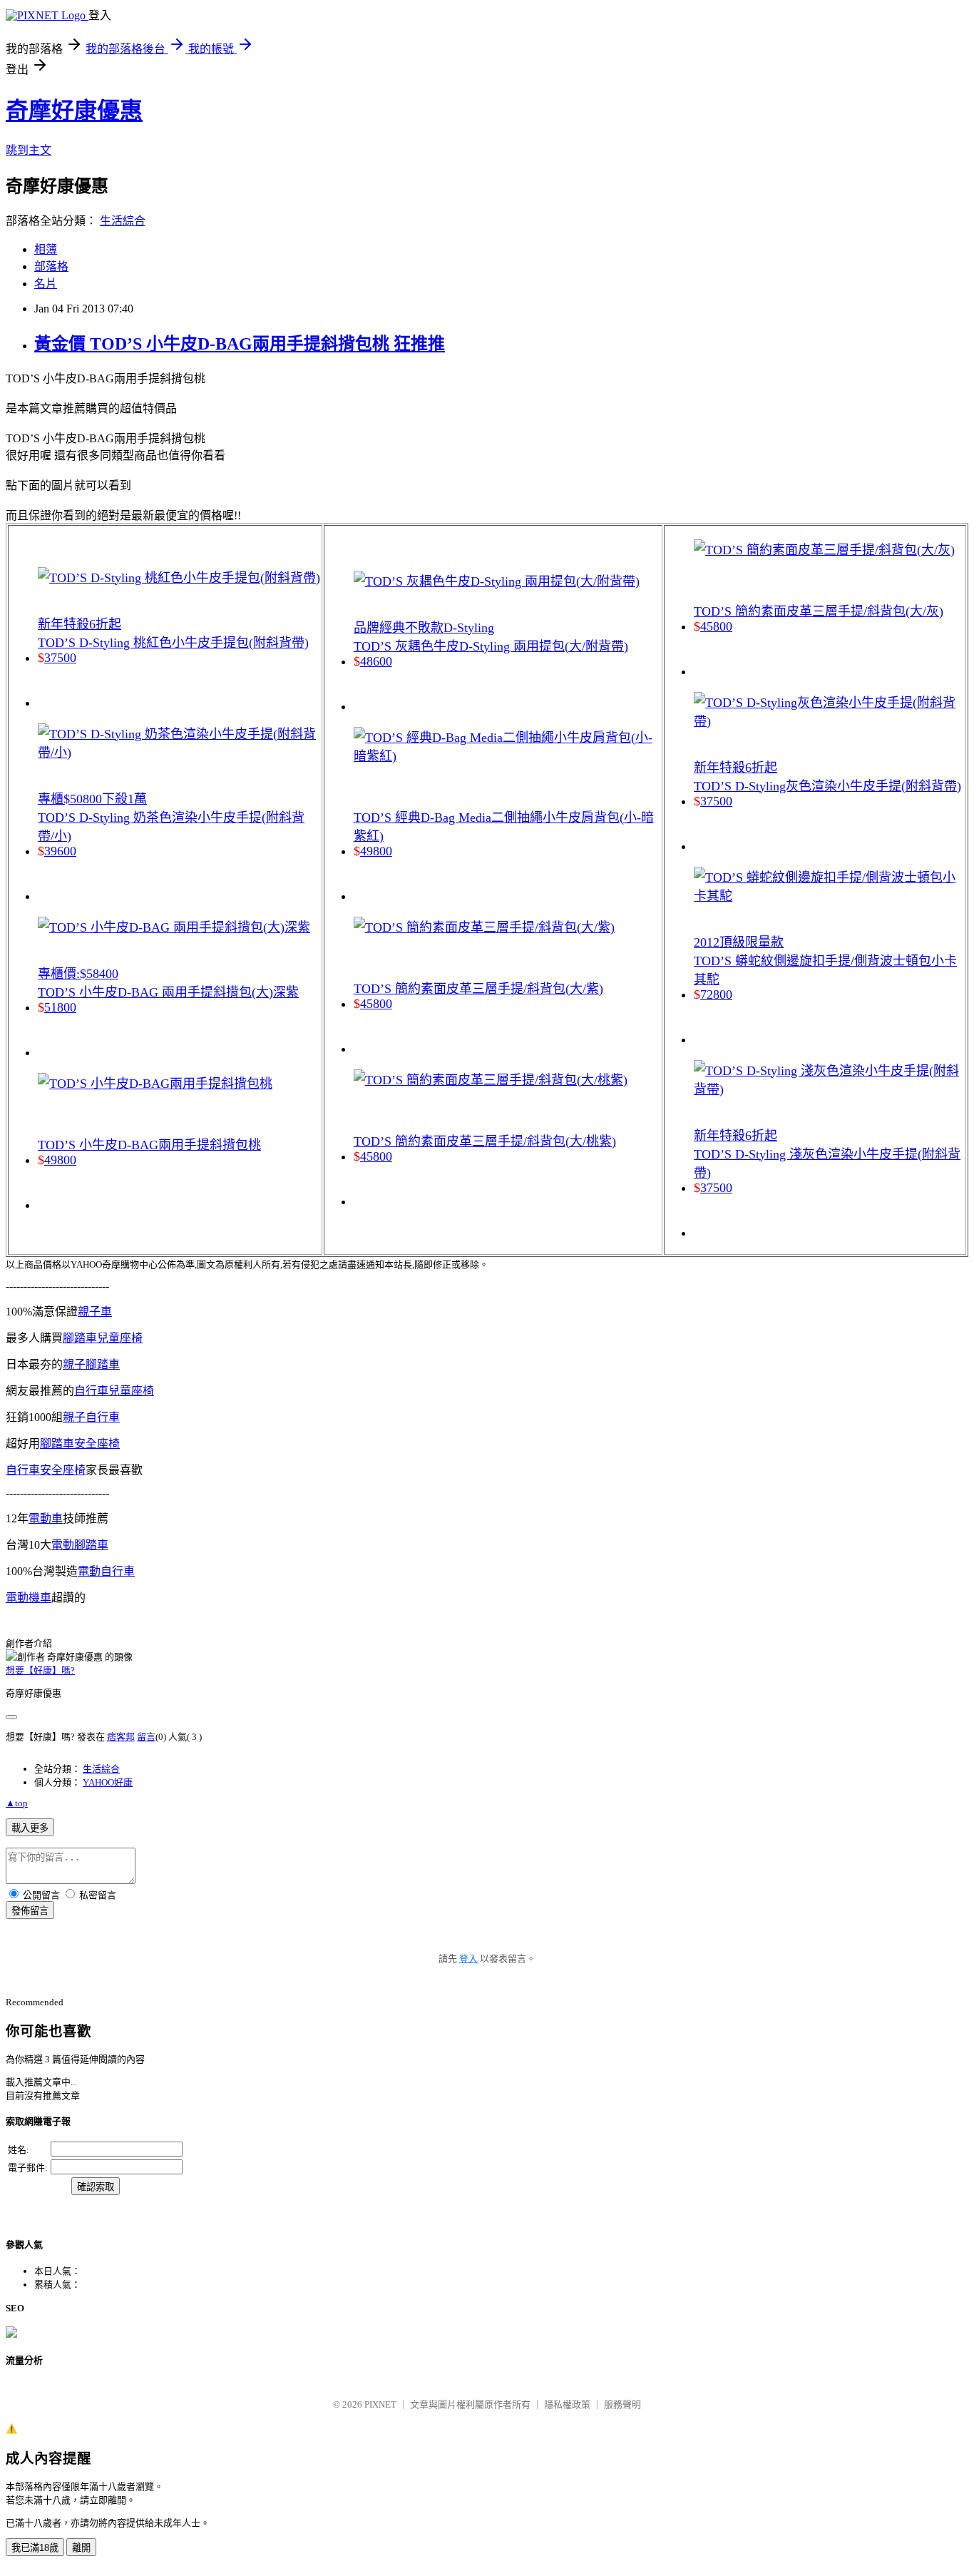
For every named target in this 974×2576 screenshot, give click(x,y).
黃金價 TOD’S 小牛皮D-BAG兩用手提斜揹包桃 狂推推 (240, 344)
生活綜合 (123, 221)
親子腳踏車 (91, 1364)
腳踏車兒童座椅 (103, 1338)
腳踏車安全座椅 (80, 1444)
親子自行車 (91, 1417)
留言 (146, 1737)
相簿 (46, 249)
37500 (60, 658)
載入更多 (30, 1828)
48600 (376, 661)
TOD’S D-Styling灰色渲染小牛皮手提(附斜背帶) (827, 786)
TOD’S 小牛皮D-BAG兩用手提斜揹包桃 (149, 1145)
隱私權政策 (567, 2404)
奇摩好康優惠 (74, 111)
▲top (17, 1803)
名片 (46, 284)
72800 (716, 994)
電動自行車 (106, 1571)
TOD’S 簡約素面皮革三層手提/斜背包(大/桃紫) (485, 1141)
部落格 (51, 266)
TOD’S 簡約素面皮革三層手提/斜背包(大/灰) (819, 611)
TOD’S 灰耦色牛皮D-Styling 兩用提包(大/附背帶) (491, 646)
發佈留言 (30, 1911)
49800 (60, 1160)
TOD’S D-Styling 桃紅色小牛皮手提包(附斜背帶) (173, 643)
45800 (376, 1004)
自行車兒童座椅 (114, 1391)
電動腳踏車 (80, 1545)
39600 (60, 851)
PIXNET (380, 2404)
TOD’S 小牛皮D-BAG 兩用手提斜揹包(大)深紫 (168, 992)
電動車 (46, 1518)
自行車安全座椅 (46, 1470)
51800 (60, 1007)
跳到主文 (29, 150)
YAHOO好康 (108, 1782)
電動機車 (29, 1598)
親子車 (95, 1312)
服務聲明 (622, 2404)
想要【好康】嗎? (40, 1670)
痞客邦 (121, 1737)
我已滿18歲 (35, 2548)
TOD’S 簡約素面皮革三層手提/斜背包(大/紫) (478, 989)
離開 (81, 2548)
